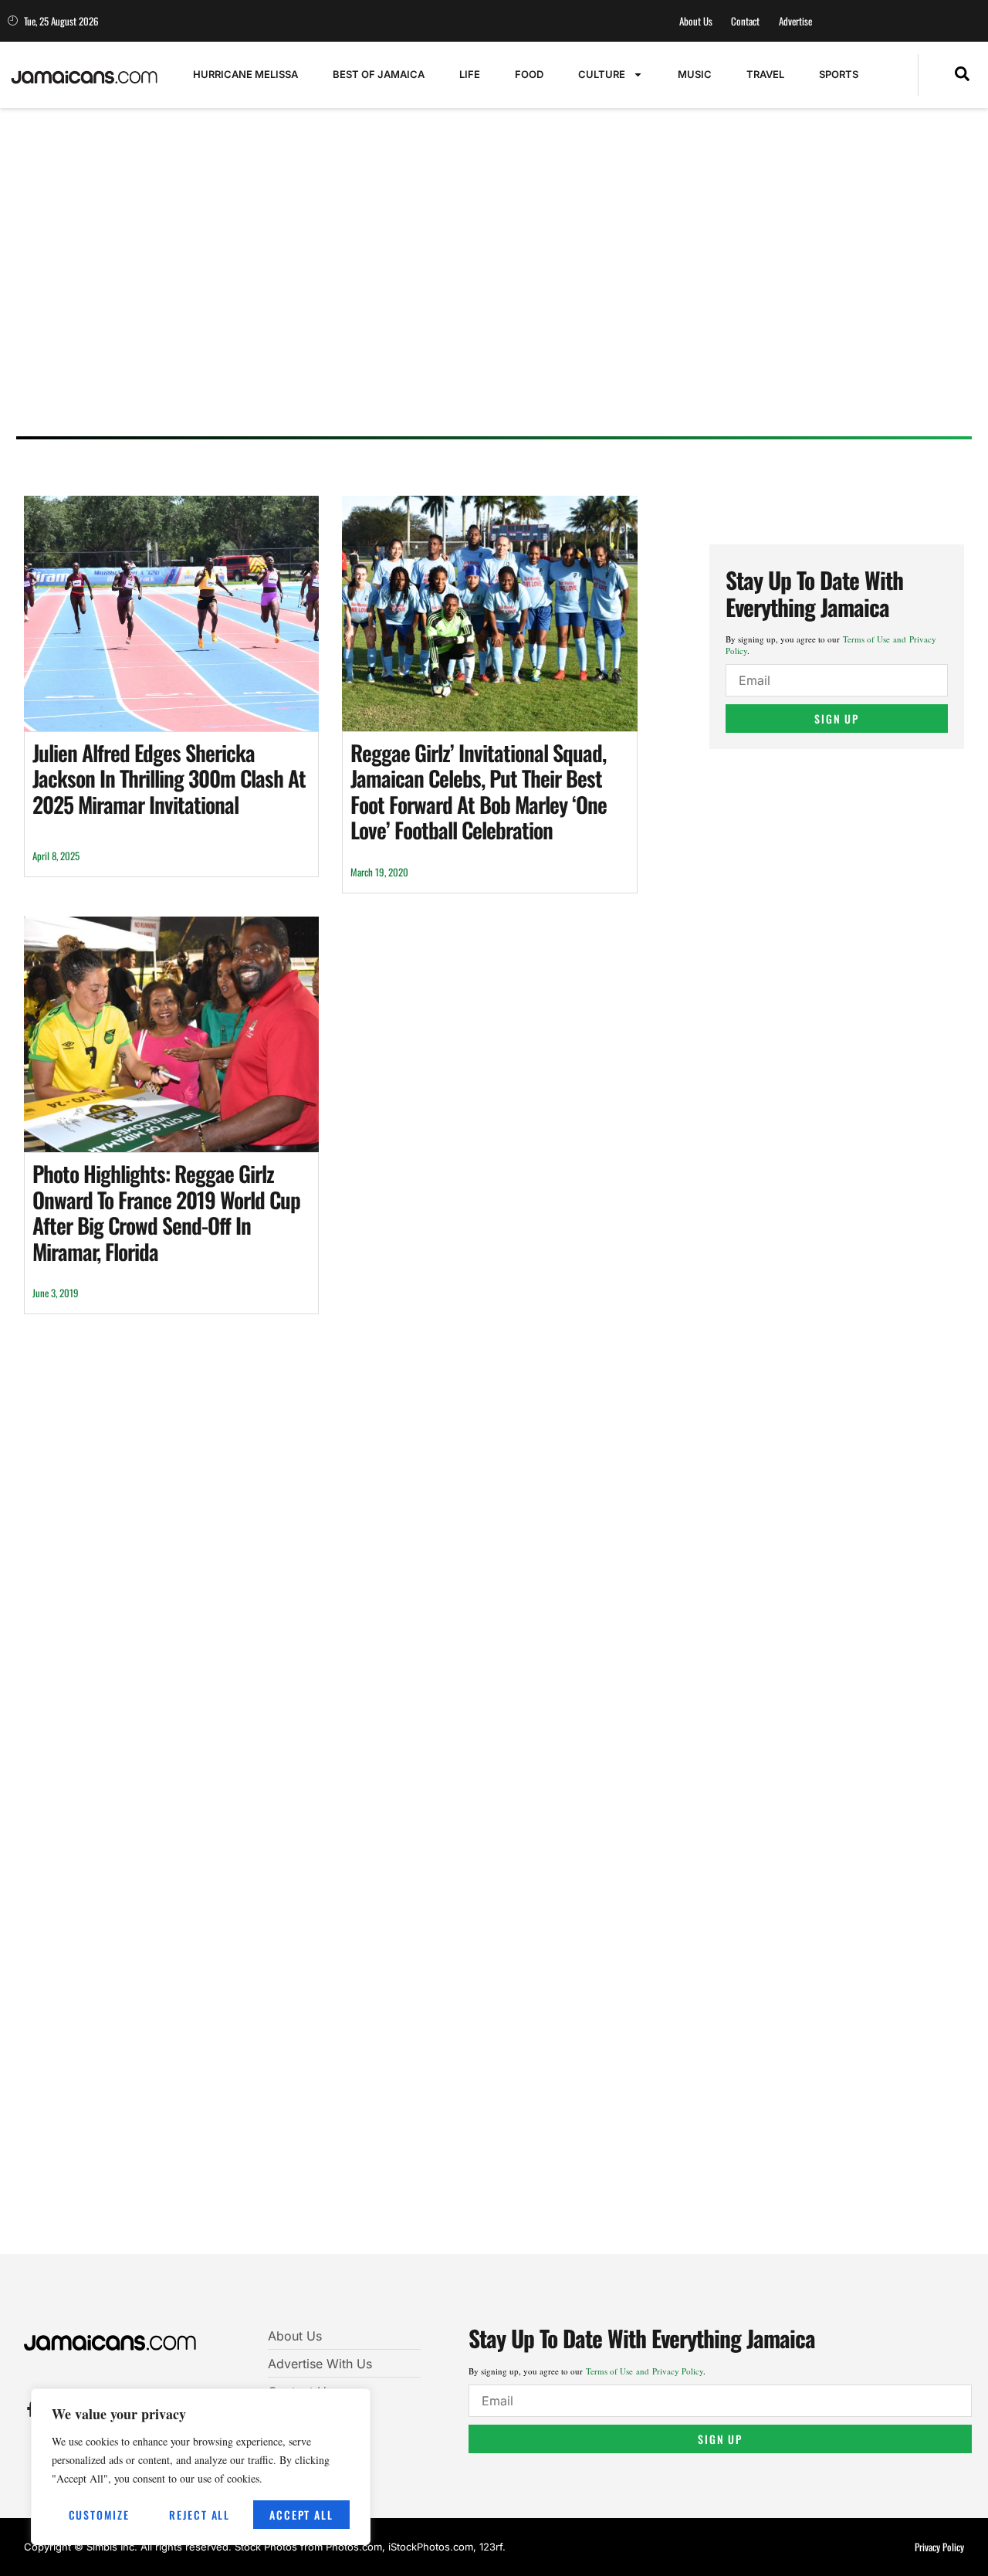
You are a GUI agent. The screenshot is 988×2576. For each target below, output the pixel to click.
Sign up (837, 719)
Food (529, 74)
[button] (962, 75)
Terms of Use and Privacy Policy (645, 2371)
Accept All (301, 2515)
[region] (201, 2467)
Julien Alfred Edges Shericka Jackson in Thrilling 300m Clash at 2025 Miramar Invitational (169, 778)
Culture (602, 74)
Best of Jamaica (379, 74)
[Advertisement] (487, 305)
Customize (99, 2515)
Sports (839, 74)
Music (695, 74)
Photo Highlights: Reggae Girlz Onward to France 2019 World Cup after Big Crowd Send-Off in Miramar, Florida (166, 1212)
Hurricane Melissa (245, 74)
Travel (765, 74)
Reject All (200, 2515)
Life (470, 74)
